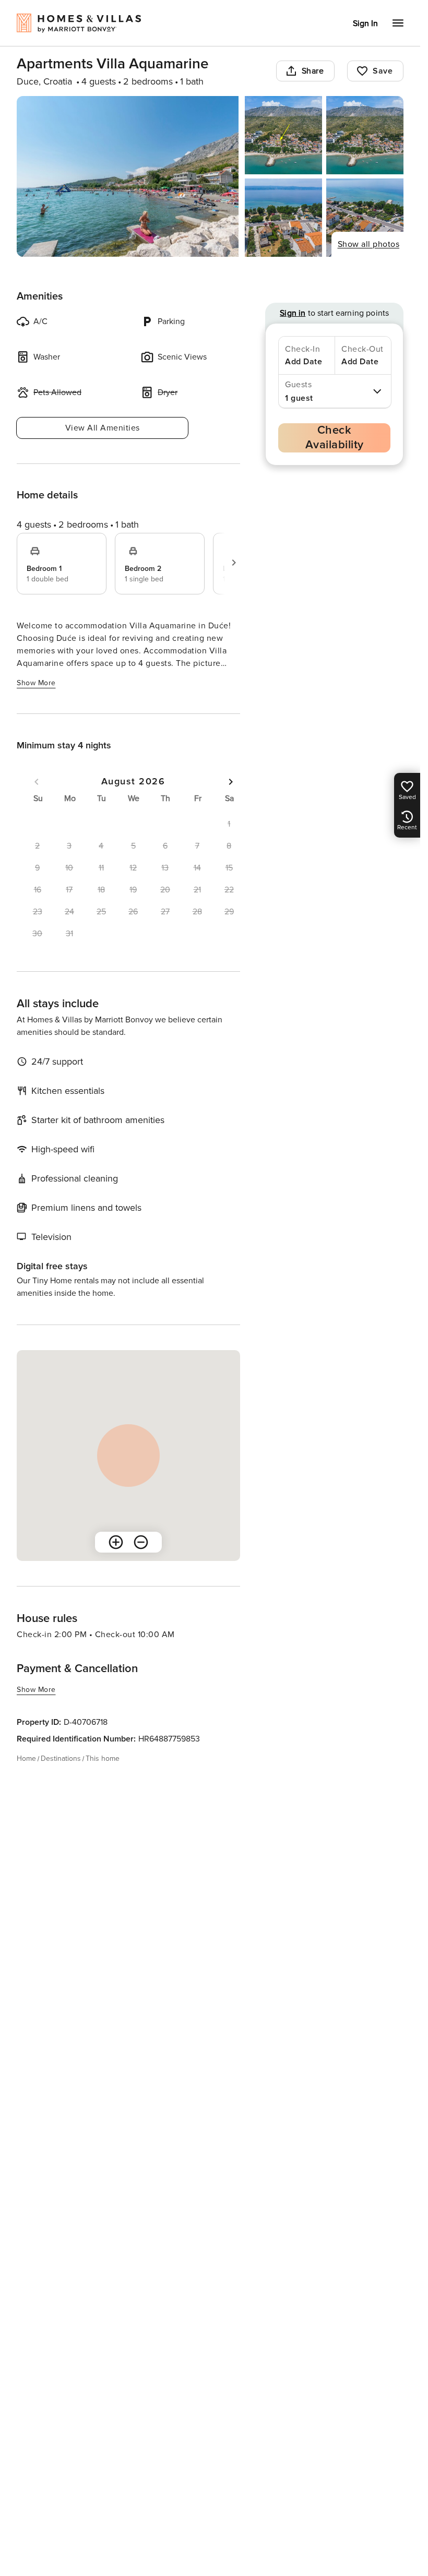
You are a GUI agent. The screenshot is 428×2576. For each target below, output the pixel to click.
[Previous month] (37, 782)
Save (383, 71)
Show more (36, 683)
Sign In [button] (365, 23)
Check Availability (335, 438)
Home (26, 1758)
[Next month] (231, 782)
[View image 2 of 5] (283, 135)
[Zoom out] (141, 1542)
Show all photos (369, 244)
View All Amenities (103, 428)
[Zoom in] (116, 1542)
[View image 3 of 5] (365, 135)
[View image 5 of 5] (365, 218)
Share (313, 71)
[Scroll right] (234, 563)
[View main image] (128, 176)
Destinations (61, 1758)
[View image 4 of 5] (283, 218)
